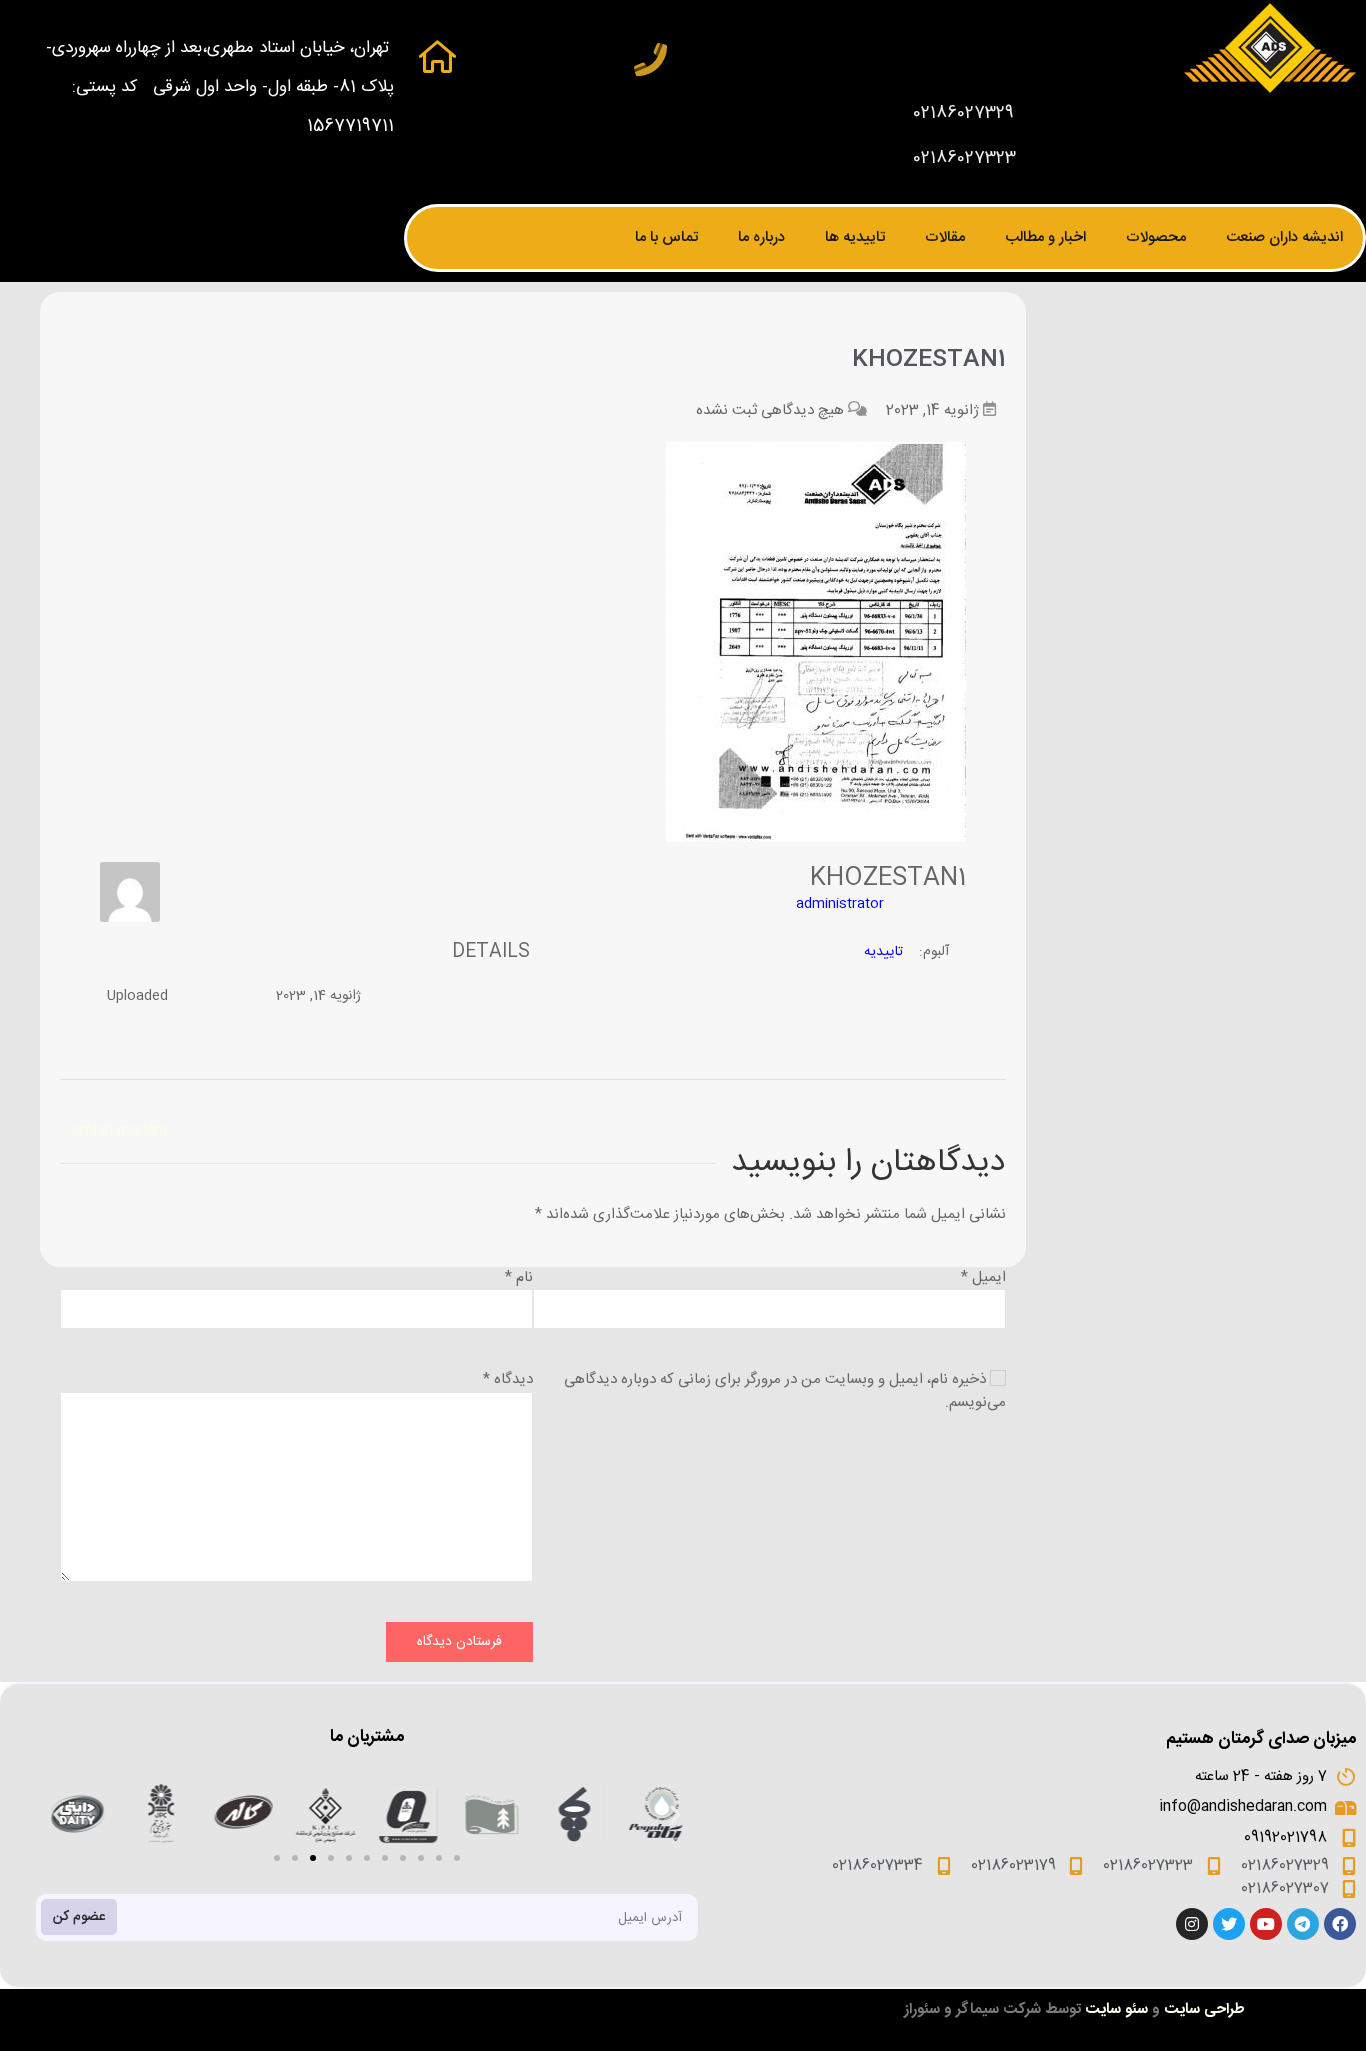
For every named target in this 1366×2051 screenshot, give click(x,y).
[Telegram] (1303, 1924)
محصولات (1156, 237)
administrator (840, 904)
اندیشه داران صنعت (1284, 237)
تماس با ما (666, 237)
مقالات (945, 237)
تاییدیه (883, 952)
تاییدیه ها (855, 237)
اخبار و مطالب (1045, 237)
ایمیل (983, 1277)
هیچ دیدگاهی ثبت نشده (770, 410)
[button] (277, 1858)
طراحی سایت (1204, 2009)
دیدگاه (508, 1379)
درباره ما (761, 237)
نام (519, 1277)
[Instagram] (1192, 1924)
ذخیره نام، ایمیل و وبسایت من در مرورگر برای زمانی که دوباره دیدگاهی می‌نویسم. (785, 1391)
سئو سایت (1116, 2009)
